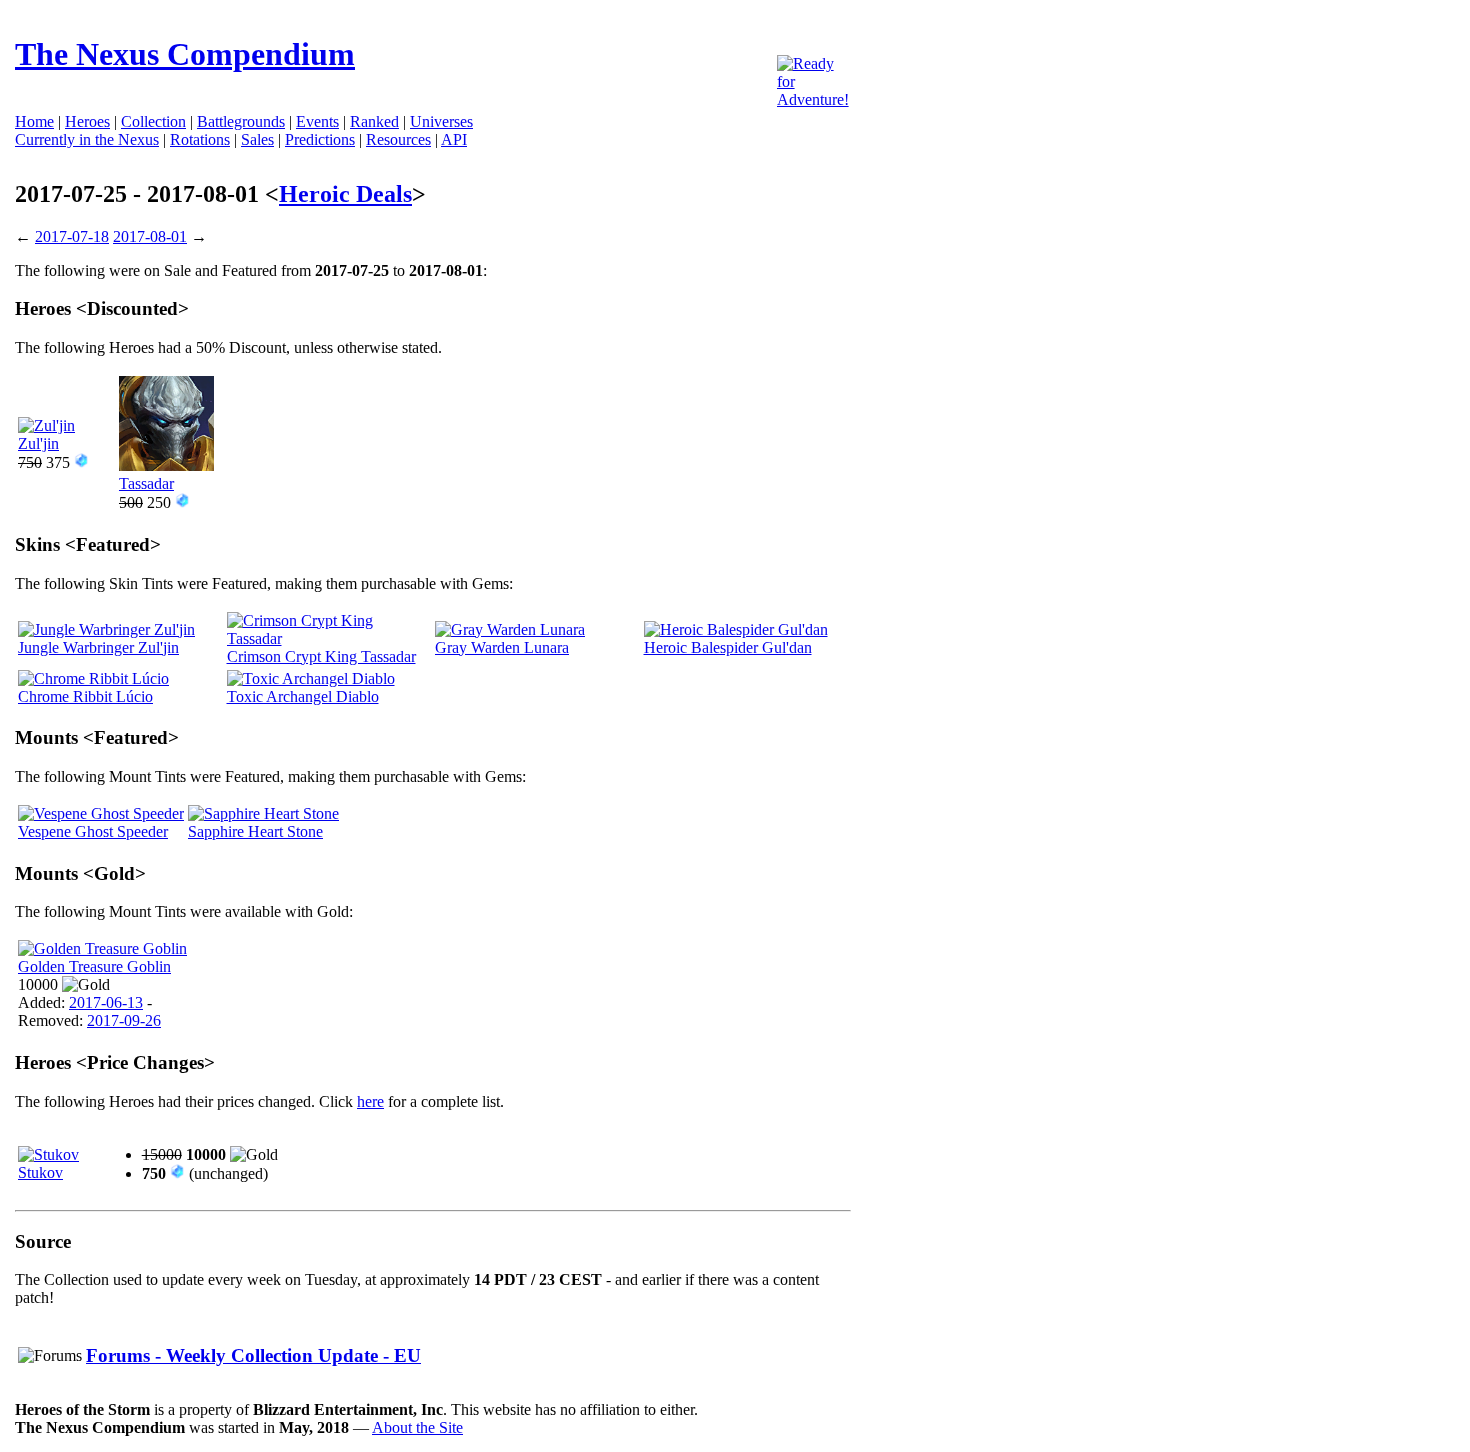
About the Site (417, 1427)
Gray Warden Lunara (502, 647)
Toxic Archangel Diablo (303, 696)
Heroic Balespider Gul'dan (728, 647)
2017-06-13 (106, 1002)
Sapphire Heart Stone (255, 831)
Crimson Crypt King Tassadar (321, 656)
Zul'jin (38, 443)
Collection (153, 121)
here (370, 1101)
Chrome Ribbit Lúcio (85, 696)
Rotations (200, 139)
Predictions (320, 139)
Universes (441, 121)
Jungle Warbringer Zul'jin (98, 647)
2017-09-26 (124, 1020)
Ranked (374, 121)
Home (34, 121)
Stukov (40, 1172)
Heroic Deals (345, 194)
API (454, 139)
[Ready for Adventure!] (814, 99)
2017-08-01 (150, 236)
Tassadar (146, 483)
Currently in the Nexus (87, 139)
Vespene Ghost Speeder (93, 831)
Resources (398, 139)
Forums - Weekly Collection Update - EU (253, 1355)
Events (317, 121)
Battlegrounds (241, 121)
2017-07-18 (72, 236)
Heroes (87, 121)
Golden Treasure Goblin (94, 966)
